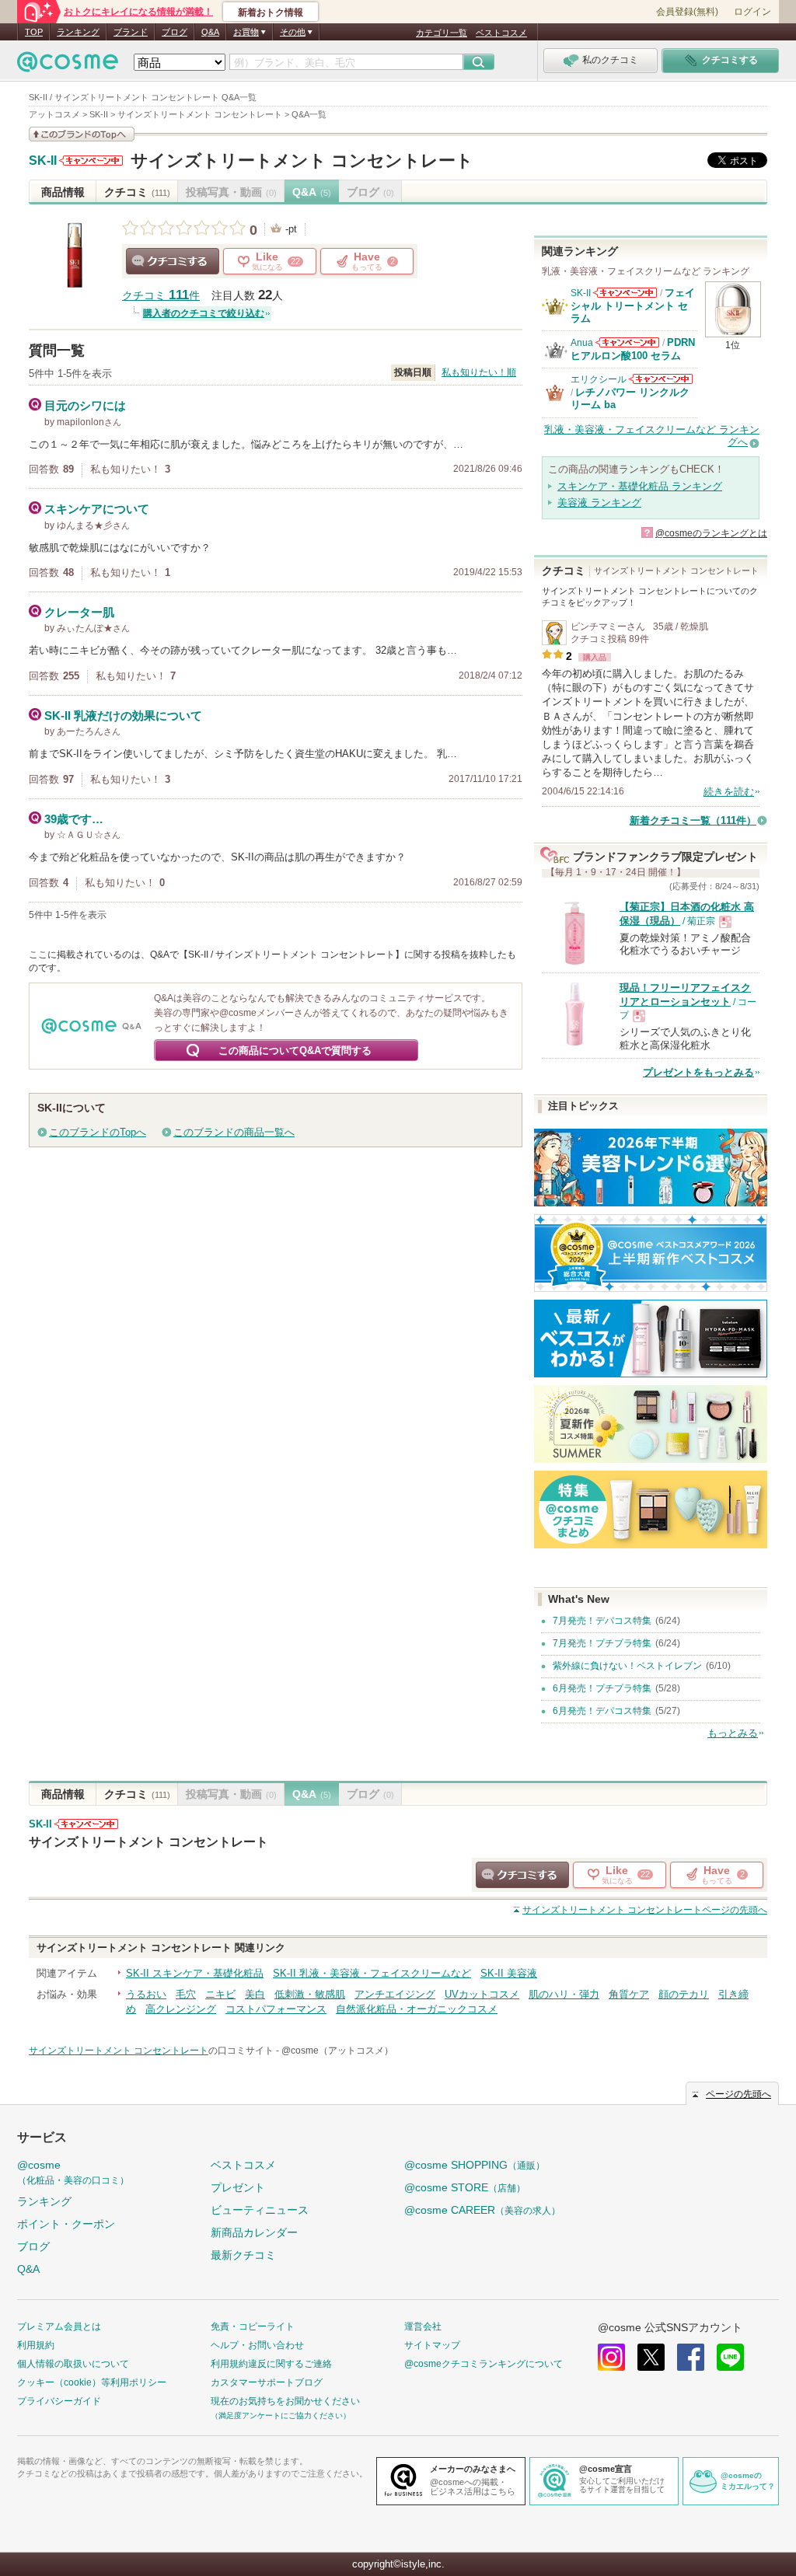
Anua (582, 343)
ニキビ (220, 1994)
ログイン (752, 12)
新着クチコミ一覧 (693, 820)
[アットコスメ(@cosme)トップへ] (68, 66)
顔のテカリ (684, 1994)
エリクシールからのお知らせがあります (661, 379)
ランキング (78, 32)
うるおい (146, 1994)
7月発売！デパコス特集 (602, 1621)
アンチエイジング (395, 1994)
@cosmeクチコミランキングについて (484, 2364)
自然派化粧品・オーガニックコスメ (417, 2009)
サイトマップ (432, 2345)
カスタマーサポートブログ (267, 2382)
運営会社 (423, 2326)
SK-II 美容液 (509, 1973)
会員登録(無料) (687, 12)
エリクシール (599, 379)
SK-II (43, 161)
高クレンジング (181, 2009)
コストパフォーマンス (276, 2009)
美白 (255, 1994)
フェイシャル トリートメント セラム (633, 305)
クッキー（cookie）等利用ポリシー (92, 2382)
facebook (691, 2357)
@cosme (73, 2172)
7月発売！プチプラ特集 (602, 1643)
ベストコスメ (501, 33)
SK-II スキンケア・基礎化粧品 (195, 1973)
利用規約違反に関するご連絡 (271, 2364)
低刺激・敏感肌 (310, 1994)
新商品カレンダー (254, 2232)
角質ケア (629, 1994)
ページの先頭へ (645, 1910)
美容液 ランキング (599, 503)
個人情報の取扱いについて (73, 2364)
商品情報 (63, 192)
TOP (34, 32)
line (730, 2357)
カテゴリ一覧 (442, 33)
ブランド (131, 32)
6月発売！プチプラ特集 (602, 1688)
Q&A (210, 32)
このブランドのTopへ (98, 1132)
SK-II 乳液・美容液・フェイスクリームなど (372, 1973)
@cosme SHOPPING (475, 2165)
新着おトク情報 (271, 12)
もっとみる (733, 1733)
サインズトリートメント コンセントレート (302, 161)
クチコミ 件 (161, 296)
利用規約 (36, 2345)
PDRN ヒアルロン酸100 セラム (633, 349)
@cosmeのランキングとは (711, 533)
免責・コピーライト (253, 2326)
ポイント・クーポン (66, 2224)
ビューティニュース (260, 2210)
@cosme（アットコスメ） (337, 2051)
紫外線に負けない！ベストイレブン (627, 1666)
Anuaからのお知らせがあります (627, 342)
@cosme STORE (465, 2187)
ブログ (175, 32)
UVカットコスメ (482, 1994)
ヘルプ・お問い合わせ (257, 2345)
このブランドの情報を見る (82, 134)
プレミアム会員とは (59, 2326)
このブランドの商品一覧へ (234, 1132)
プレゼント (238, 2187)
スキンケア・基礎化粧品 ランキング (640, 486)
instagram (611, 2357)
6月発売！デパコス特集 (602, 1711)
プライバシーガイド (59, 2401)
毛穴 (186, 1994)
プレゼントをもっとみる (698, 1072)
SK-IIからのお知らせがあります (91, 161)
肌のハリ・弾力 (564, 1994)
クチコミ (137, 192)
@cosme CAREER (482, 2210)
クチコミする (173, 261)
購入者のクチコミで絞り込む (204, 313)
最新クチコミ (243, 2255)
